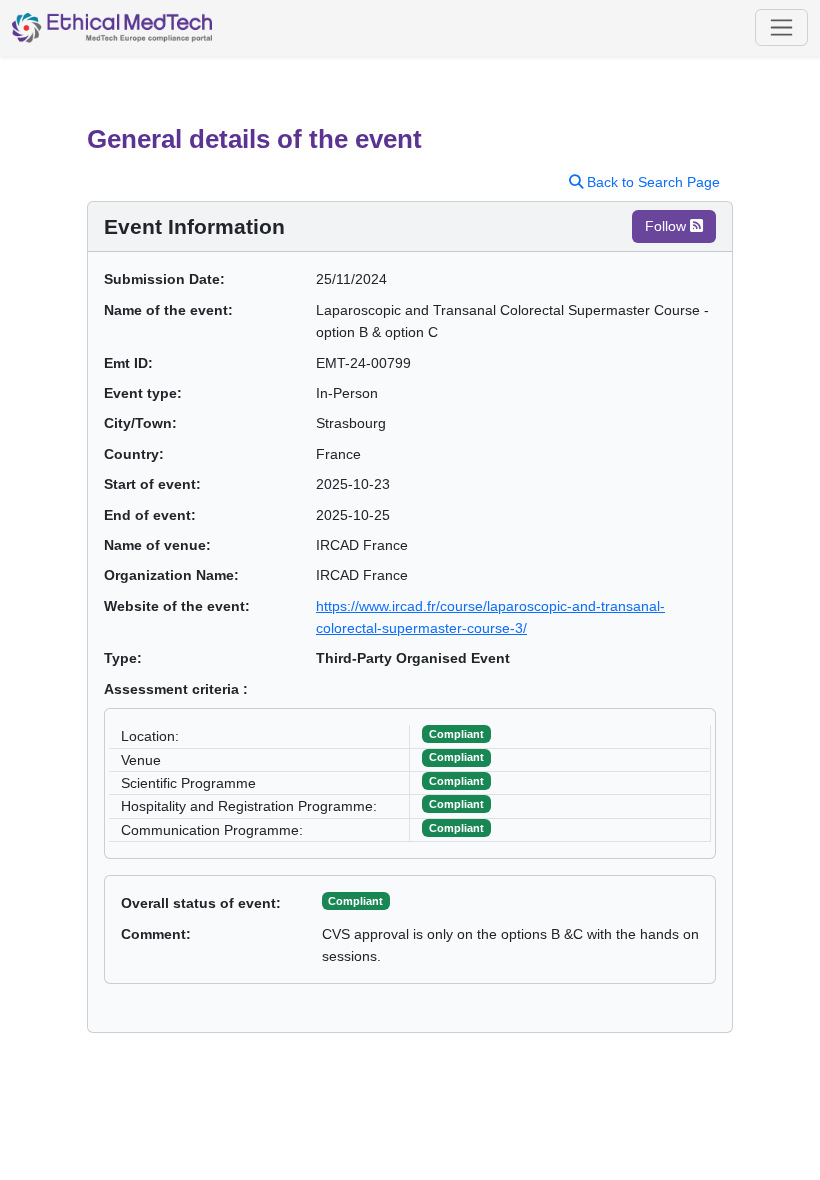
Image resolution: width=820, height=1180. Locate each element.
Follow (667, 226)
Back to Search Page (651, 182)
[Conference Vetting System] (112, 28)
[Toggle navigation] (781, 27)
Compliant (355, 901)
